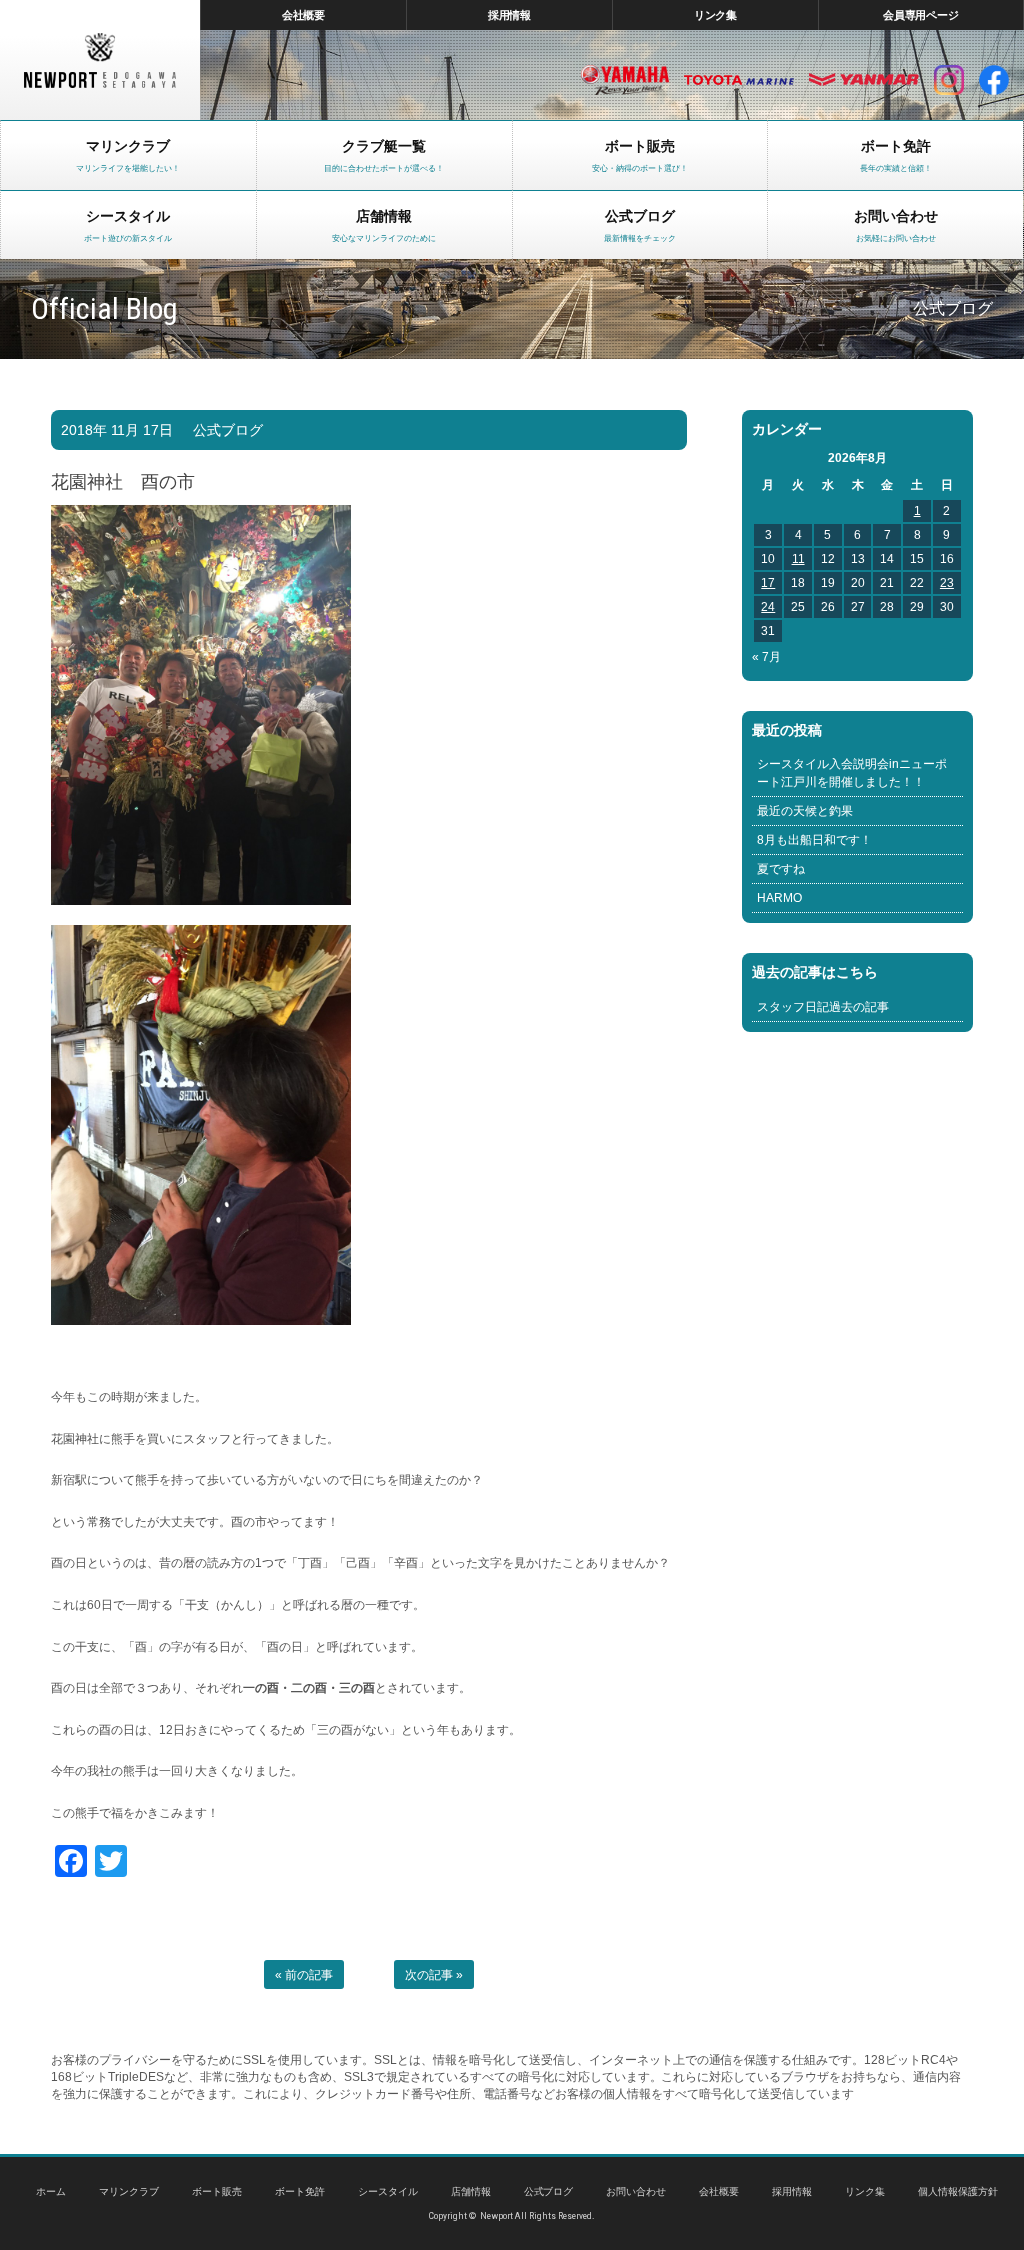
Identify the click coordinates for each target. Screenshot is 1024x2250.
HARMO (779, 898)
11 (798, 559)
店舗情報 (471, 2191)
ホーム (51, 2191)
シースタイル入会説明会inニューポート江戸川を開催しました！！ (852, 773)
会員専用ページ (921, 15)
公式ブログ (228, 430)
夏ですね (781, 869)
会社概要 (304, 15)
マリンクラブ (129, 2191)
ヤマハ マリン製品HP (625, 80)
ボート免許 (300, 2191)
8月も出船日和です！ (814, 840)
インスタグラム (949, 80)
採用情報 (510, 15)
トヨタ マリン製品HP (739, 80)
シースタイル (388, 2191)
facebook (994, 80)
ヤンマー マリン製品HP (864, 80)
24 (768, 607)
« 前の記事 (304, 1975)
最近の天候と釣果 (805, 811)
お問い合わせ (636, 2191)
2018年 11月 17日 (117, 430)
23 (947, 583)
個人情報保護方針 (958, 2191)
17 (768, 583)
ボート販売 (217, 2191)
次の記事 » (434, 1975)
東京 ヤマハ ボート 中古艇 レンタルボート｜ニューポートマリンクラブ (100, 60)
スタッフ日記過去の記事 (823, 1007)
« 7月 (766, 657)
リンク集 (716, 15)
